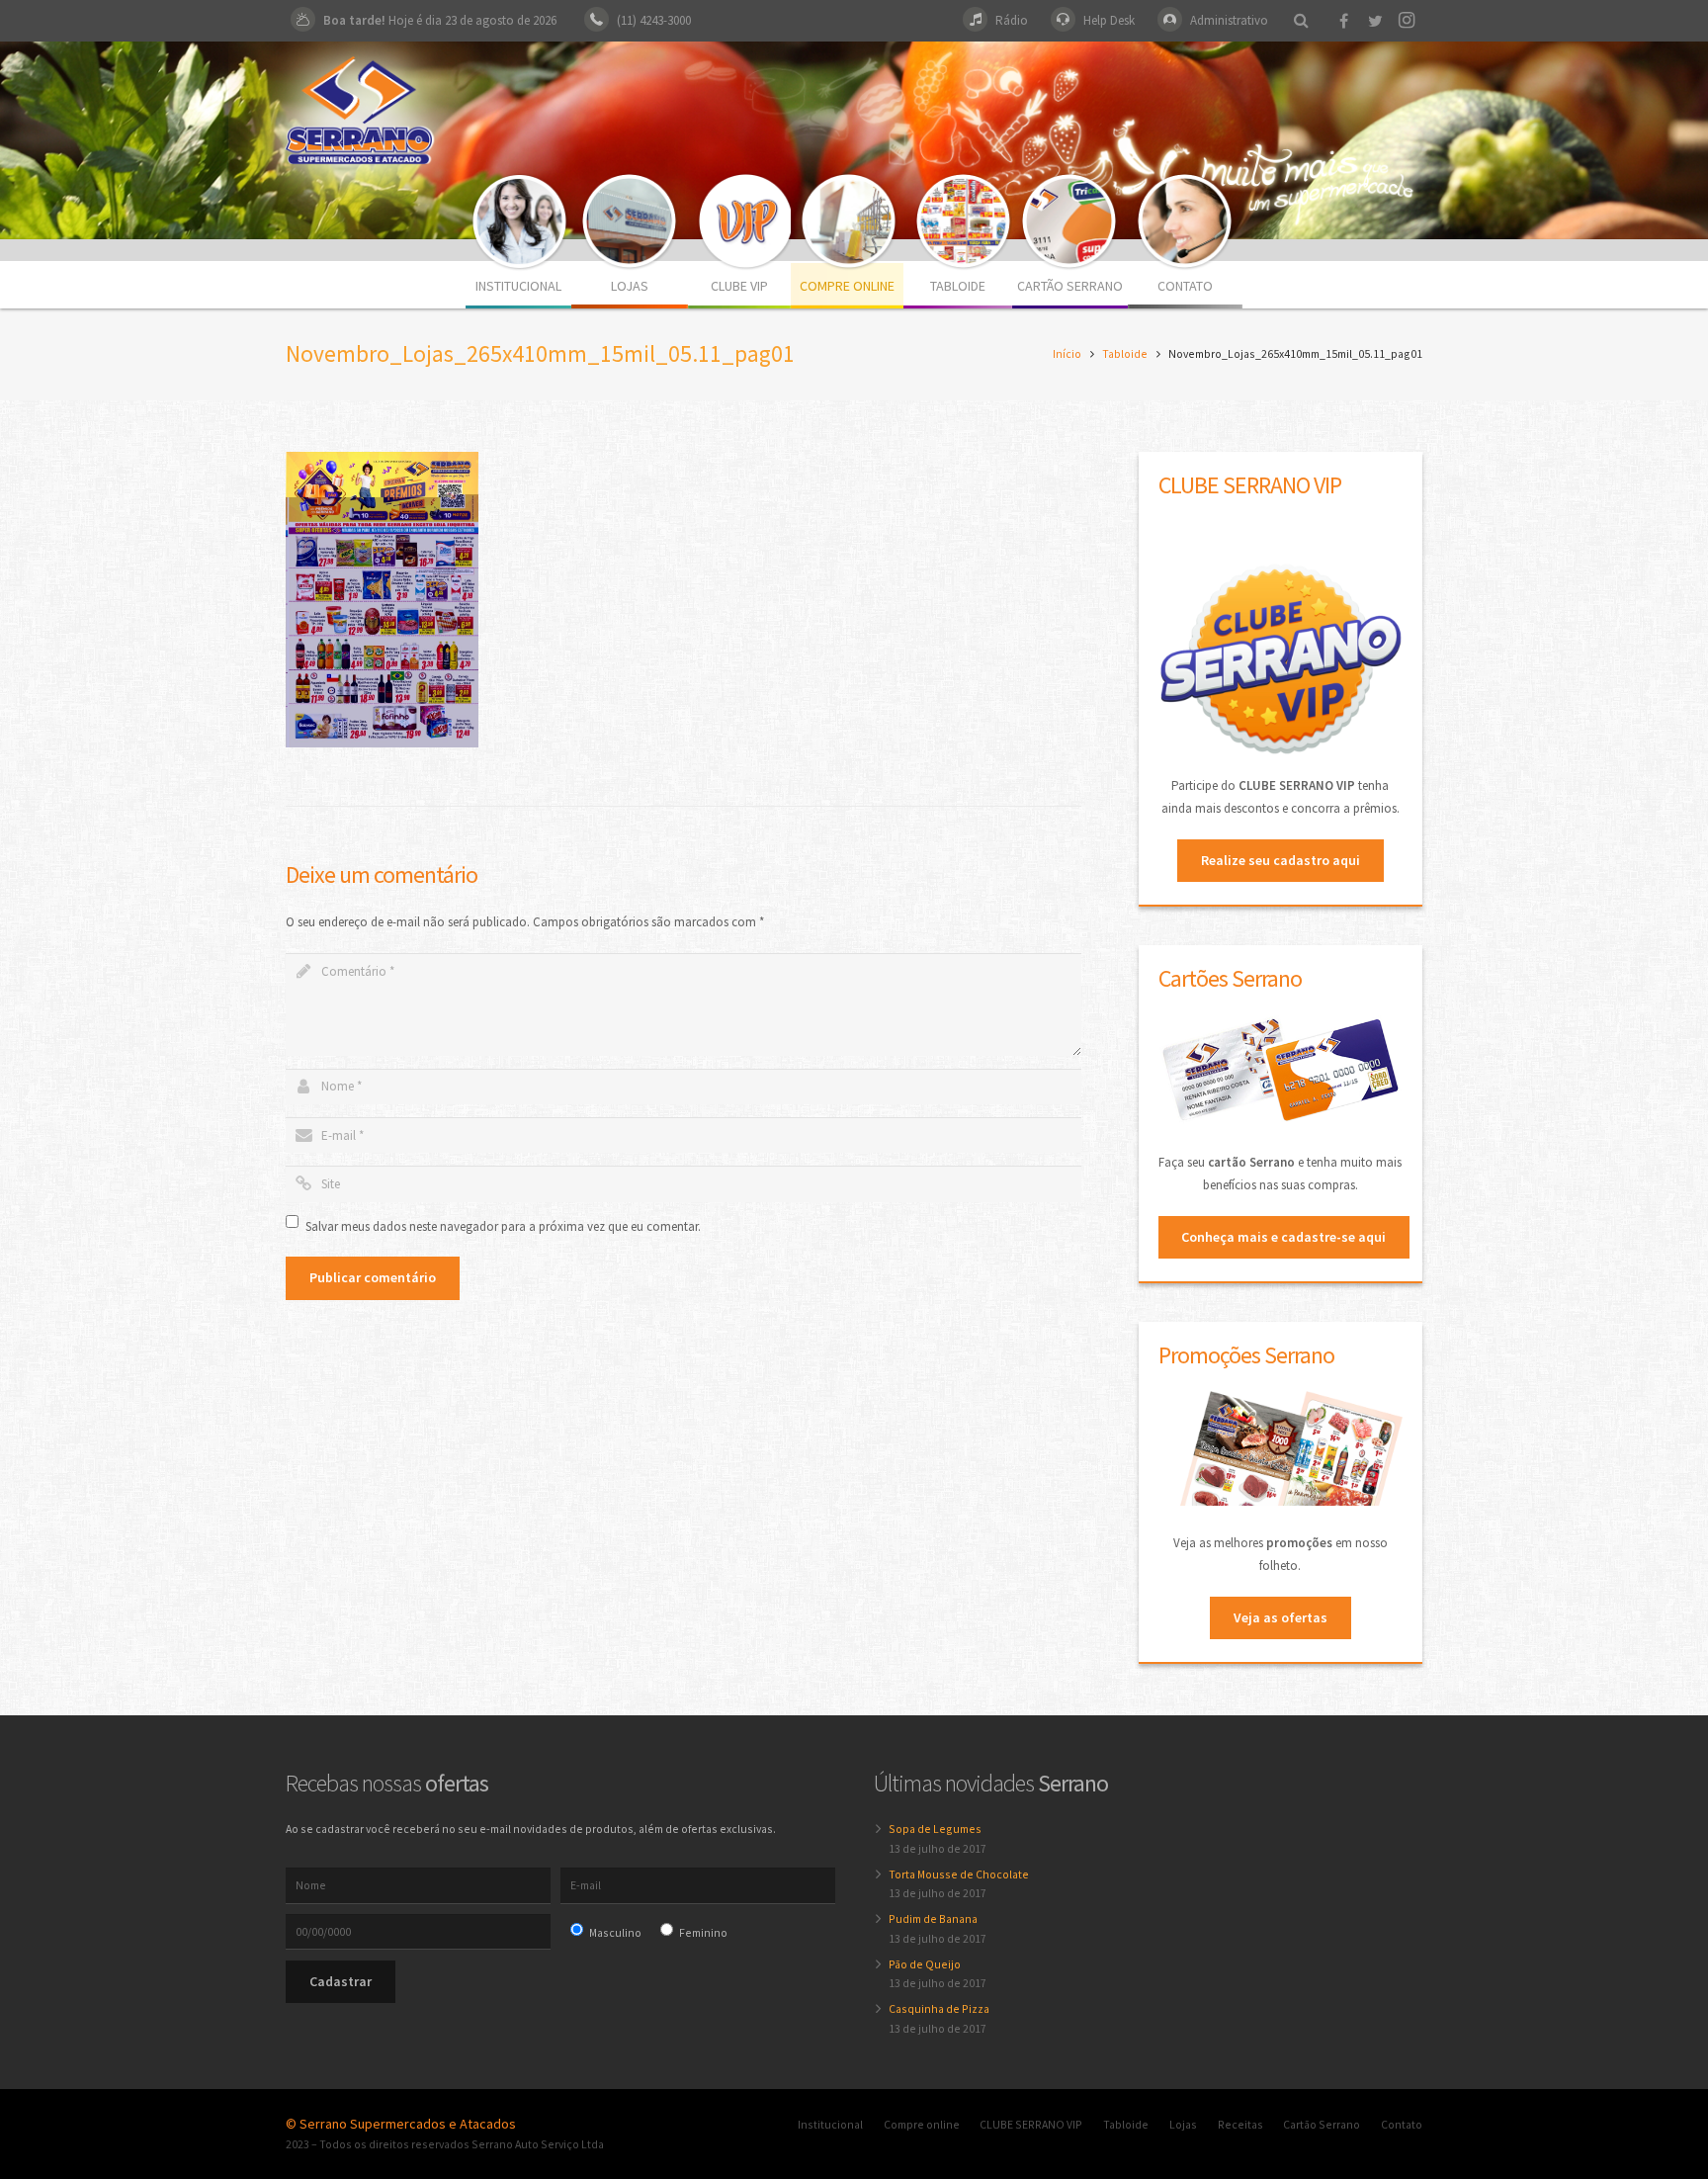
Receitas (1240, 2124)
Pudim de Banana (933, 1918)
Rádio (1012, 20)
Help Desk (1109, 20)
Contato (1402, 2124)
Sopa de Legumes (935, 1829)
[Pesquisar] (1300, 21)
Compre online (922, 2124)
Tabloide (1125, 353)
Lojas (1183, 2124)
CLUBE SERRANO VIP (1031, 2124)
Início (1067, 353)
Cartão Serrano (1322, 2124)
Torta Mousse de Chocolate (959, 1874)
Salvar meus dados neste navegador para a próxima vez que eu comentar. (503, 1226)
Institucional (830, 2124)
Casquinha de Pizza (939, 2008)
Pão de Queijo (925, 1964)
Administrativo (1229, 20)
